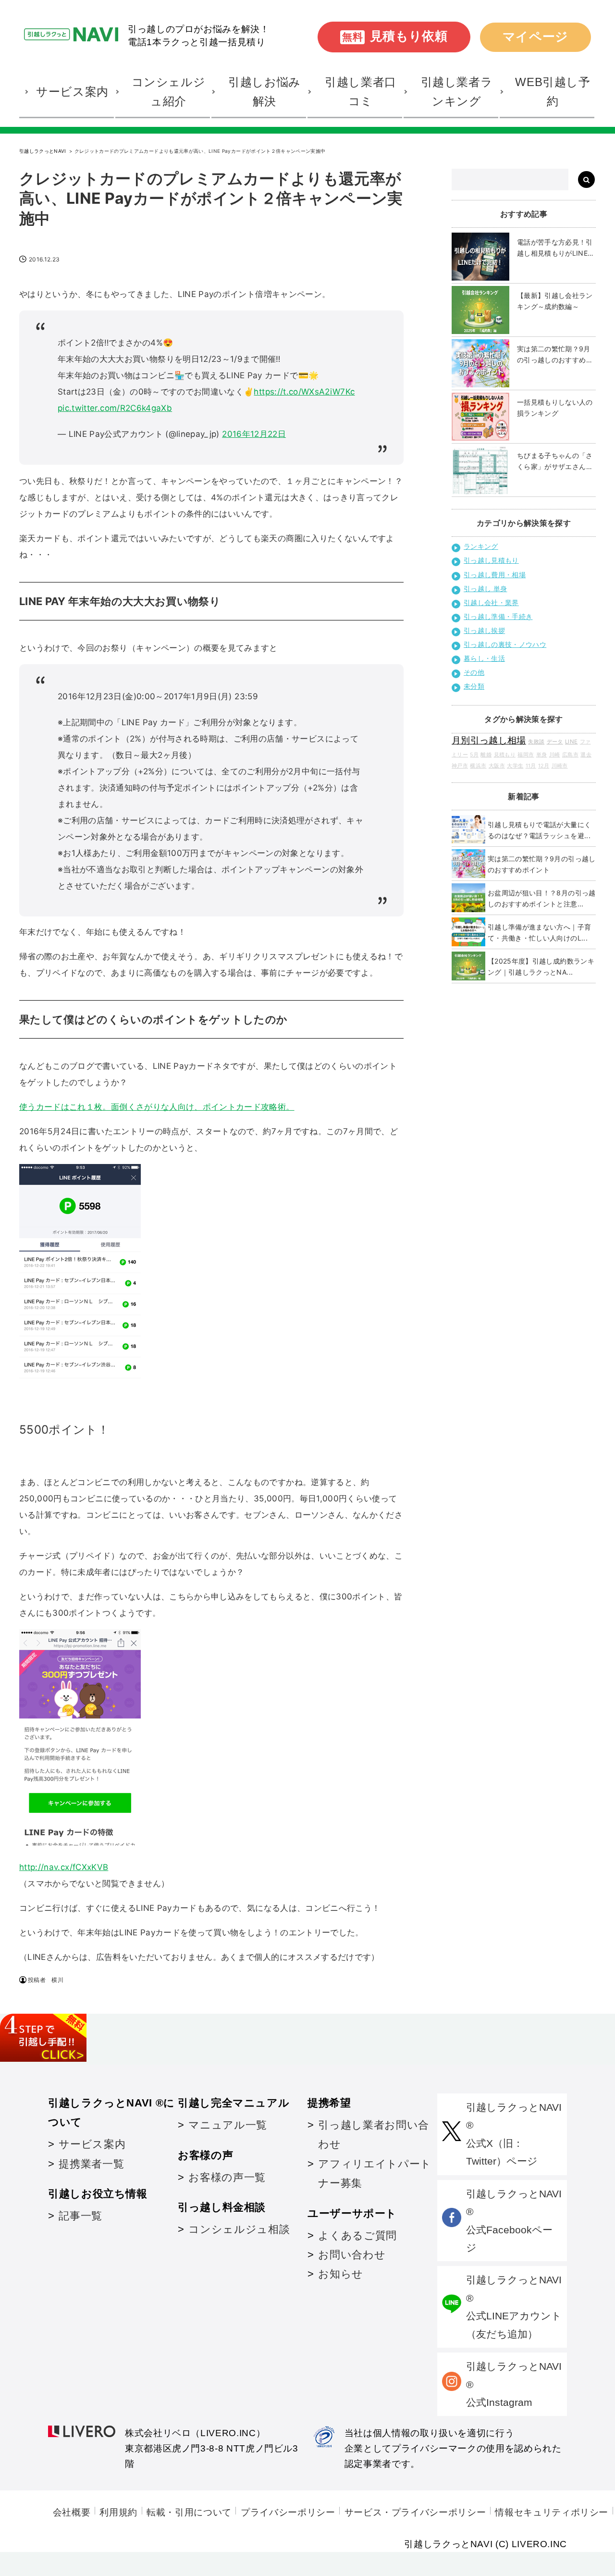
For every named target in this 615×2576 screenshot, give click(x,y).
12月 (544, 766)
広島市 (570, 755)
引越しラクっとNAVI (43, 151)
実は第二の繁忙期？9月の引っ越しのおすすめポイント (555, 355)
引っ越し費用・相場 (495, 575)
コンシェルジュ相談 (239, 2229)
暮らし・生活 (484, 658)
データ (555, 742)
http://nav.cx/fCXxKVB (64, 1867)
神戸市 (460, 766)
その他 (474, 672)
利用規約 (118, 2512)
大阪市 (497, 766)
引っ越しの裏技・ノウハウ (505, 644)
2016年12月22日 (254, 434)
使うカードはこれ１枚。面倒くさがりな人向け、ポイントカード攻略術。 (157, 1107)
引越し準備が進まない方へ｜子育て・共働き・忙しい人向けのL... (539, 932)
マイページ (535, 37)
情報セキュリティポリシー (552, 2512)
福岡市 (526, 755)
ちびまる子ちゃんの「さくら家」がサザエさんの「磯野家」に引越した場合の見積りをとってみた (555, 462)
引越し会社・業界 (491, 602)
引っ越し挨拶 (484, 630)
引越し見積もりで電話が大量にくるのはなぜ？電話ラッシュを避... (539, 830)
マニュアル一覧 (228, 2125)
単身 (542, 755)
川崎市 (560, 766)
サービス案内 (92, 2144)
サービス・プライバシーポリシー (415, 2512)
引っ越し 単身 (485, 588)
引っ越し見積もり (491, 560)
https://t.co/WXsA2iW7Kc (304, 392)
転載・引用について (189, 2512)
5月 (474, 755)
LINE (571, 742)
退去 (586, 755)
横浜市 (478, 766)
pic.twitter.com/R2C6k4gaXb (115, 408)
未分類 (474, 686)
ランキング (481, 546)
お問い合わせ (352, 2255)
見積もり (505, 755)
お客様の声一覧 (227, 2177)
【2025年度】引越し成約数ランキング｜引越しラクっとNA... (541, 966)
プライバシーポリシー (288, 2512)
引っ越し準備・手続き (498, 616)
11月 (531, 766)
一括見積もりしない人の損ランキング (555, 408)
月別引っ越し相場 (489, 740)
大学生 (515, 766)
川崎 (555, 755)
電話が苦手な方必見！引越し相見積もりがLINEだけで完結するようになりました (556, 248)
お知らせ (341, 2274)
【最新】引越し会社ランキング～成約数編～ (555, 301)
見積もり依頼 (395, 36)
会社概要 (72, 2512)
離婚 (486, 755)
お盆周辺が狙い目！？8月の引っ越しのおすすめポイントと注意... (542, 898)
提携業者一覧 (91, 2164)
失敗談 (536, 742)
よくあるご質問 (357, 2235)
